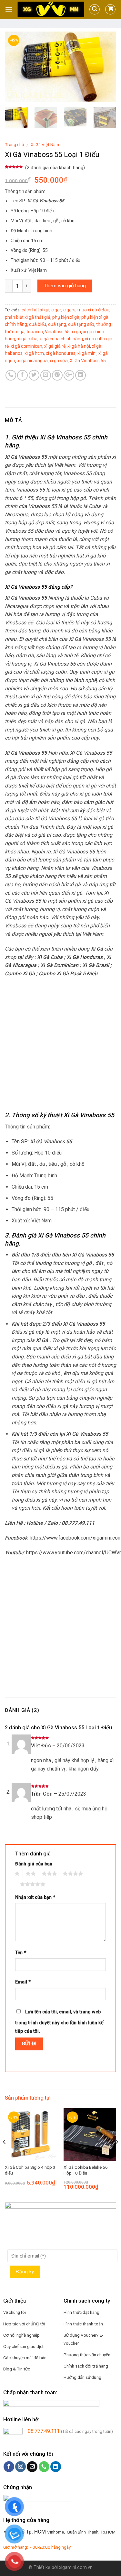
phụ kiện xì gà (66, 317)
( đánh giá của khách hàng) (55, 168)
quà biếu (38, 324)
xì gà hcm (34, 353)
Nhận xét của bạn (35, 1897)
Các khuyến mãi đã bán (25, 2358)
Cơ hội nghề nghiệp (21, 2335)
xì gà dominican (26, 346)
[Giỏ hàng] (110, 9)
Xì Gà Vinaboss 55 (88, 361)
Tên (21, 1953)
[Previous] (15, 67)
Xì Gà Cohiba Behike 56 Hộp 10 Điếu (86, 2170)
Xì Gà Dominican (59, 965)
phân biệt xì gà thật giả (28, 317)
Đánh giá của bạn (34, 1864)
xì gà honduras (61, 353)
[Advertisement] (60, 1045)
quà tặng (57, 324)
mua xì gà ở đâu (93, 310)
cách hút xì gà (35, 310)
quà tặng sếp (81, 324)
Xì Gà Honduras (85, 957)
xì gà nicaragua (32, 361)
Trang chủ (15, 144)
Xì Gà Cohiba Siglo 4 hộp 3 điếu (30, 2170)
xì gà (76, 332)
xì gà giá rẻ (55, 346)
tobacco (35, 332)
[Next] (106, 67)
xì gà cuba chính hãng (61, 339)
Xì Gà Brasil (96, 965)
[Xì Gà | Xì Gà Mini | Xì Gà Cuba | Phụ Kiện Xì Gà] (51, 9)
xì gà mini (87, 353)
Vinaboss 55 (57, 332)
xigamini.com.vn (76, 2567)
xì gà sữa (59, 361)
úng (35, 2324)
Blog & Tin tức (17, 2369)
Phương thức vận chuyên (87, 2355)
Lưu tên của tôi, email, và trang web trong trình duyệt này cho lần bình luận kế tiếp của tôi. (59, 2022)
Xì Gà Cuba (50, 957)
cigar (56, 310)
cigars (69, 310)
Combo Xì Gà (20, 974)
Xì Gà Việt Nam (45, 144)
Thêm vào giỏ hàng (65, 286)
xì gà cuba (27, 339)
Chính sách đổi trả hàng (86, 2366)
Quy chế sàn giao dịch (24, 2346)
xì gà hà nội (79, 346)
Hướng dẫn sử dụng (82, 2377)
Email (23, 1982)
